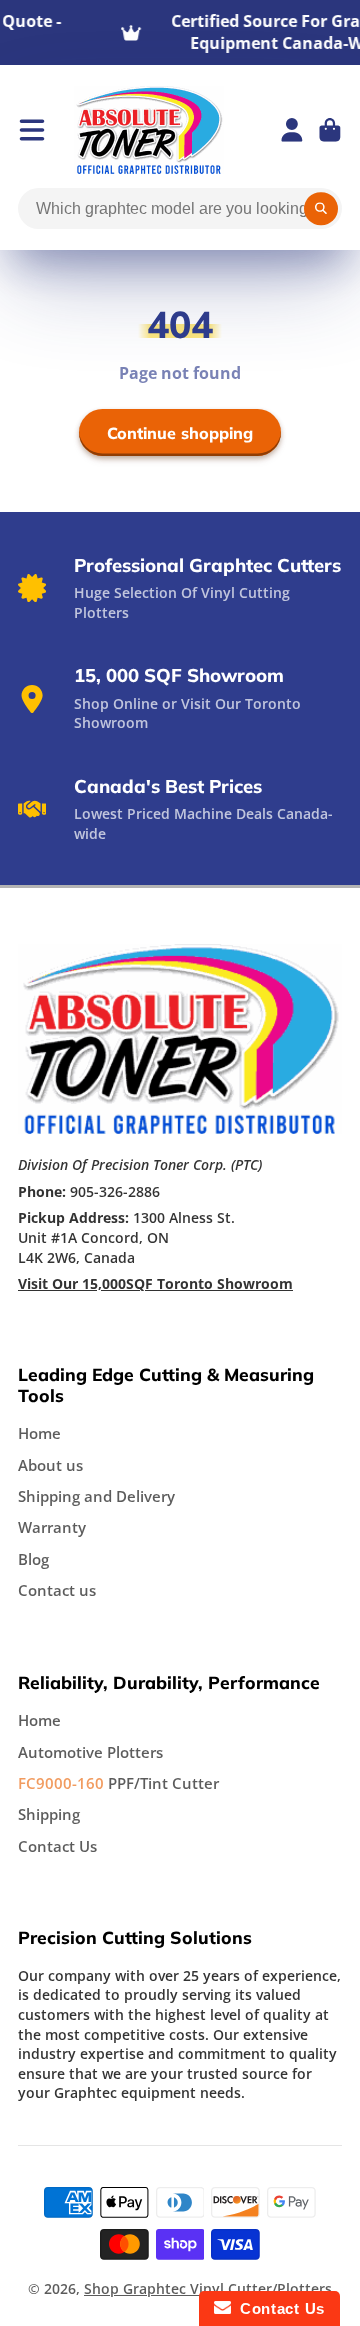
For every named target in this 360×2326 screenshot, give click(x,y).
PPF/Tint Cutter (118, 1783)
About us (50, 1465)
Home (39, 1433)
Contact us (57, 1590)
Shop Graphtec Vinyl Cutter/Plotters (208, 2288)
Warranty (52, 1527)
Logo (149, 130)
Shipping (49, 1814)
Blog (33, 1559)
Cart (330, 130)
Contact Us (57, 1846)
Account (292, 130)
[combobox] (180, 209)
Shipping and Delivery (96, 1496)
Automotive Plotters (90, 1752)
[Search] (321, 209)
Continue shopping (180, 433)
